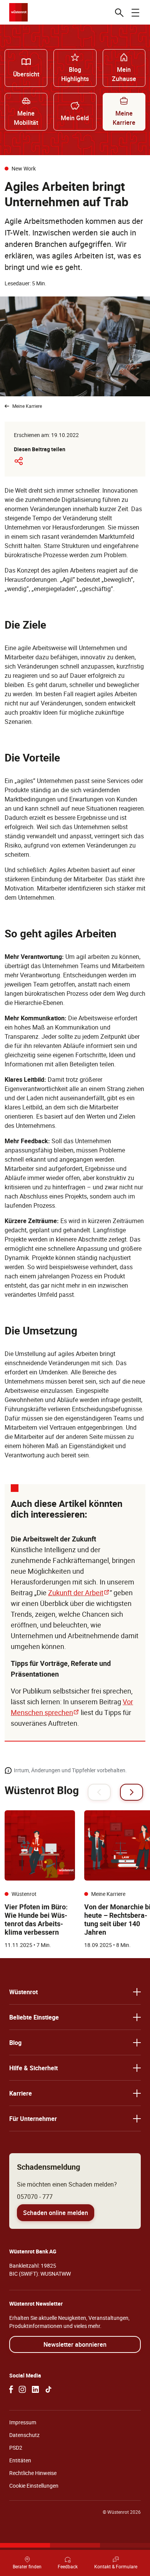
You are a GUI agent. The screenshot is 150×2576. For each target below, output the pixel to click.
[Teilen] (18, 461)
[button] (75, 1992)
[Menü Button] (135, 12)
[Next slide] (132, 1792)
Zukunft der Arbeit (79, 1593)
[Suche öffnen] (119, 12)
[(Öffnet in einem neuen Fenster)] (11, 2389)
